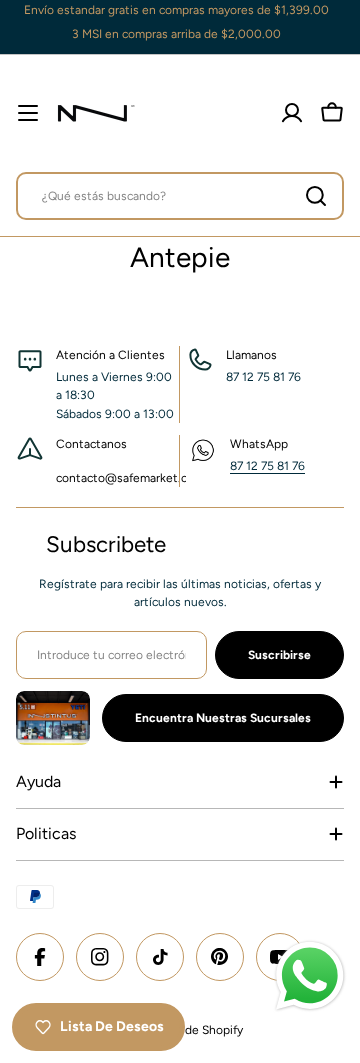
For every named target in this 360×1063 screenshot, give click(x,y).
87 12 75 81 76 (267, 466)
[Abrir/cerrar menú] (28, 113)
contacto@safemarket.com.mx (139, 478)
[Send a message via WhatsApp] (310, 976)
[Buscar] (316, 196)
